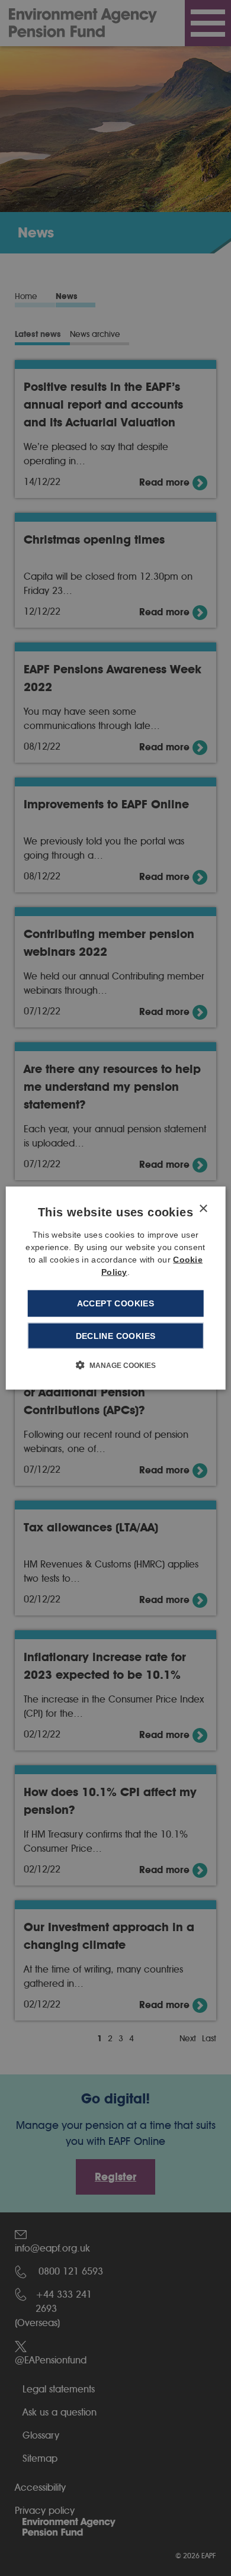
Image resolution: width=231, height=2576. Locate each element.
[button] (116, 1364)
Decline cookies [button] (116, 1335)
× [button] (203, 1209)
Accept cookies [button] (116, 1303)
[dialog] (116, 1288)
